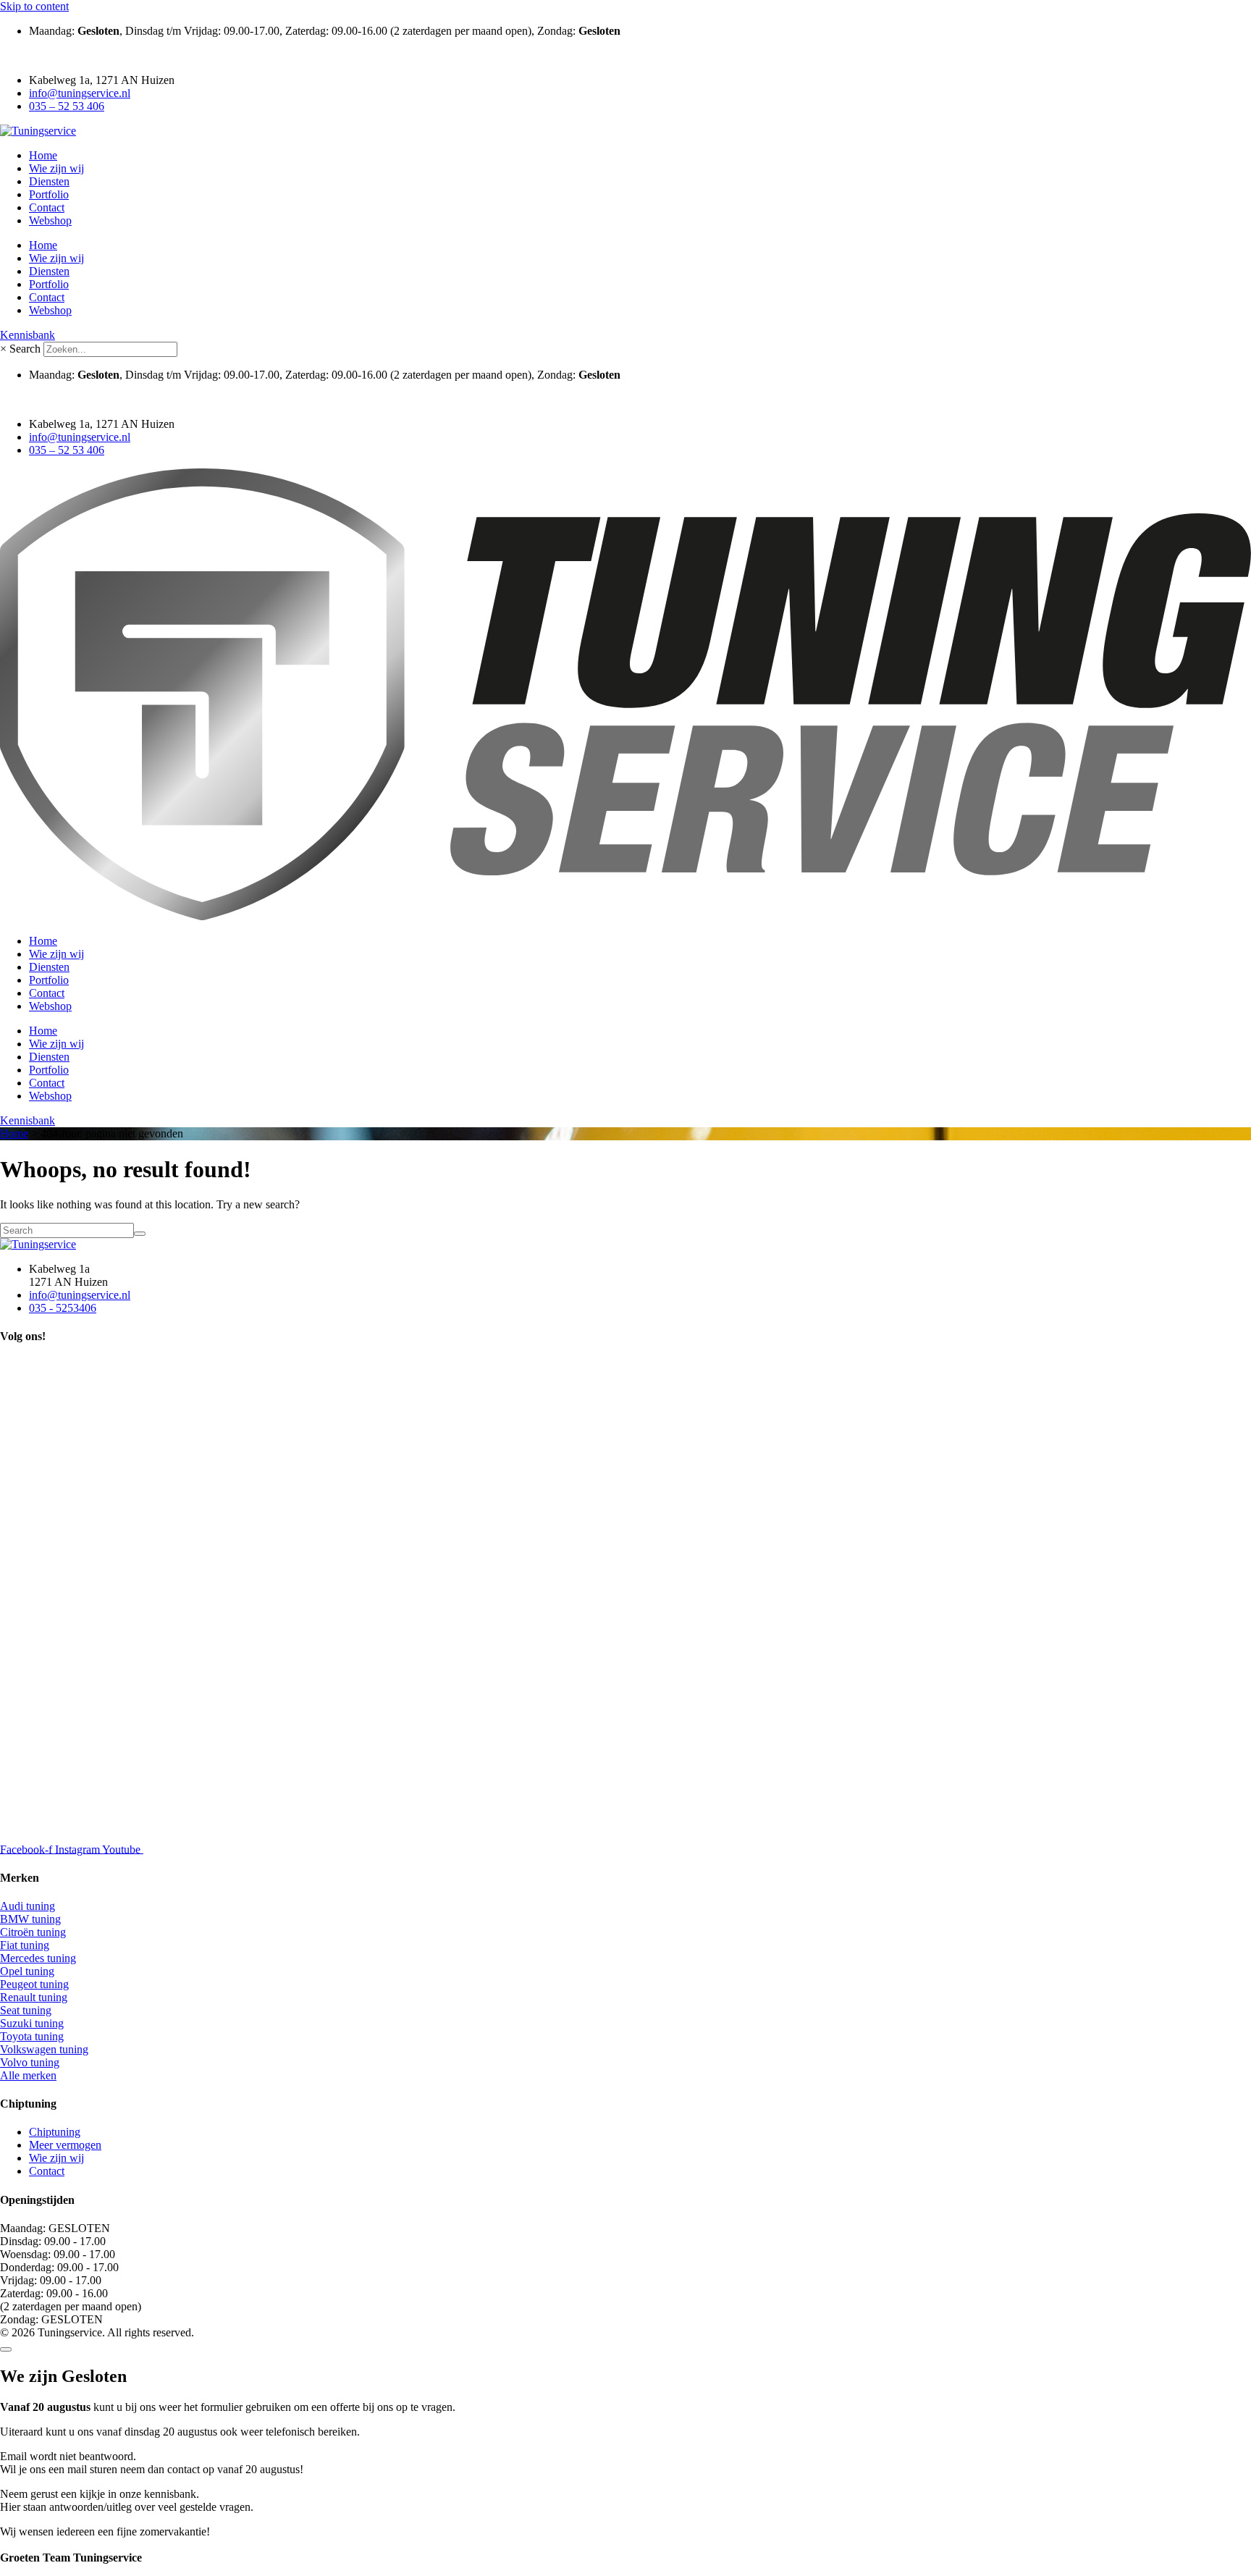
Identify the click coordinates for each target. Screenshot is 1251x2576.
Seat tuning (26, 2010)
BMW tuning (30, 1919)
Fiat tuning (25, 1945)
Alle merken (28, 2075)
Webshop (50, 220)
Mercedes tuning (38, 1958)
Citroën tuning (33, 1932)
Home (43, 155)
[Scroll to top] (6, 2349)
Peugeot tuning (34, 1984)
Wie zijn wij (56, 168)
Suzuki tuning (32, 2023)
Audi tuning (28, 1906)
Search (25, 349)
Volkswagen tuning (44, 2049)
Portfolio (49, 194)
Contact (47, 207)
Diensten (49, 181)
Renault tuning (34, 1997)
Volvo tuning (30, 2062)
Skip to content (34, 6)
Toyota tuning (32, 2036)
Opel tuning (27, 1971)
